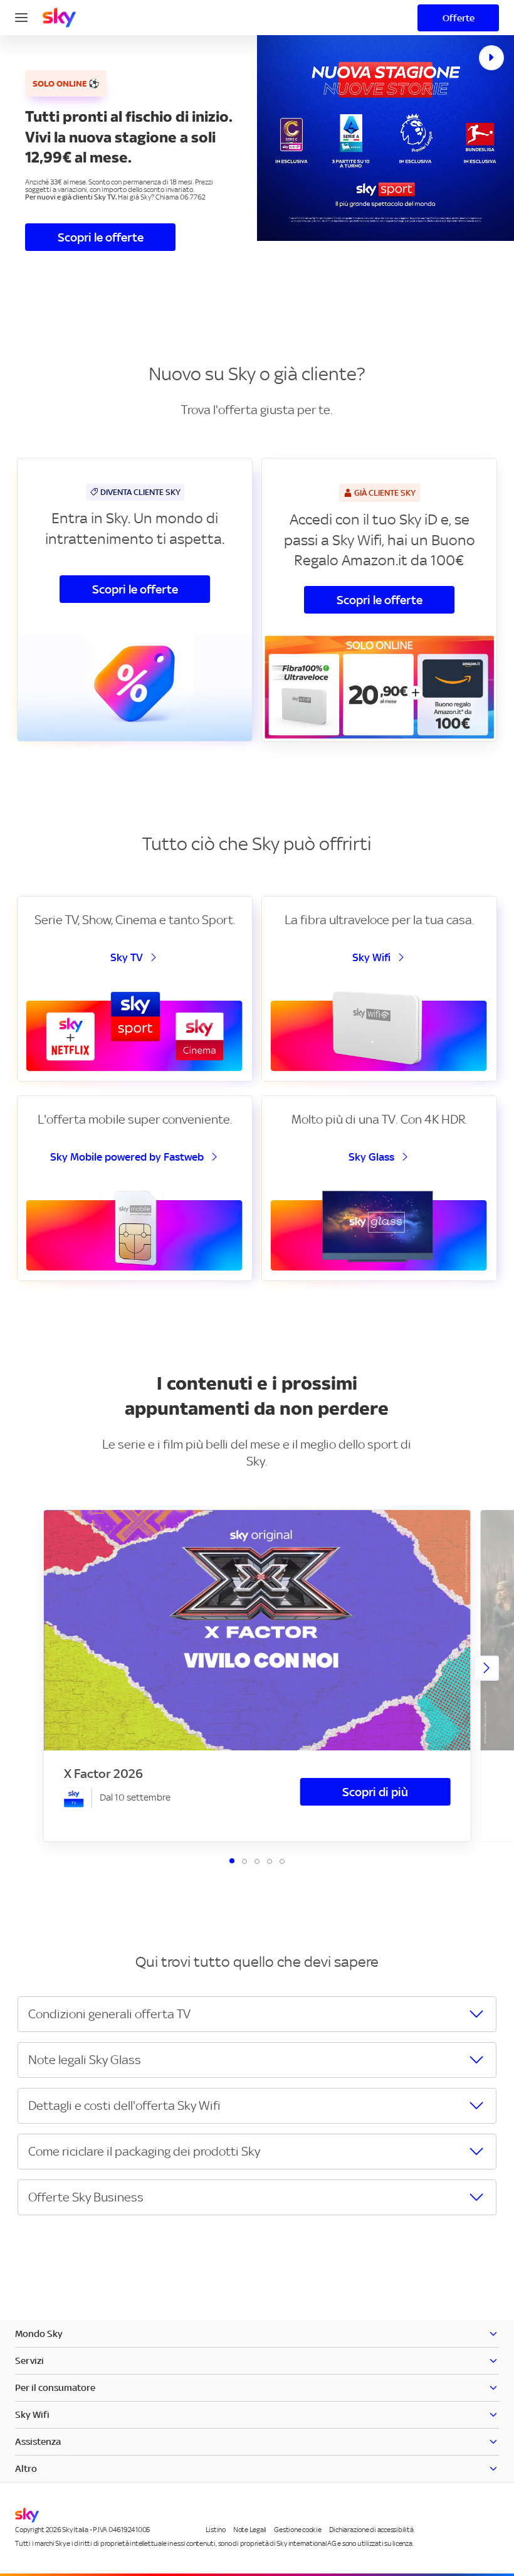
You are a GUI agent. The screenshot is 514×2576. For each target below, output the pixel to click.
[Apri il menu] (21, 16)
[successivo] (486, 1668)
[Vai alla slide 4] (270, 1861)
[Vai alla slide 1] (232, 1861)
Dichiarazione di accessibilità (371, 2530)
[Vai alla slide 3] (257, 1861)
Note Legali (250, 2530)
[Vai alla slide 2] (244, 1861)
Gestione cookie (297, 2530)
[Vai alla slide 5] (282, 1861)
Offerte (459, 18)
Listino (216, 2530)
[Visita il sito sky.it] (59, 18)
